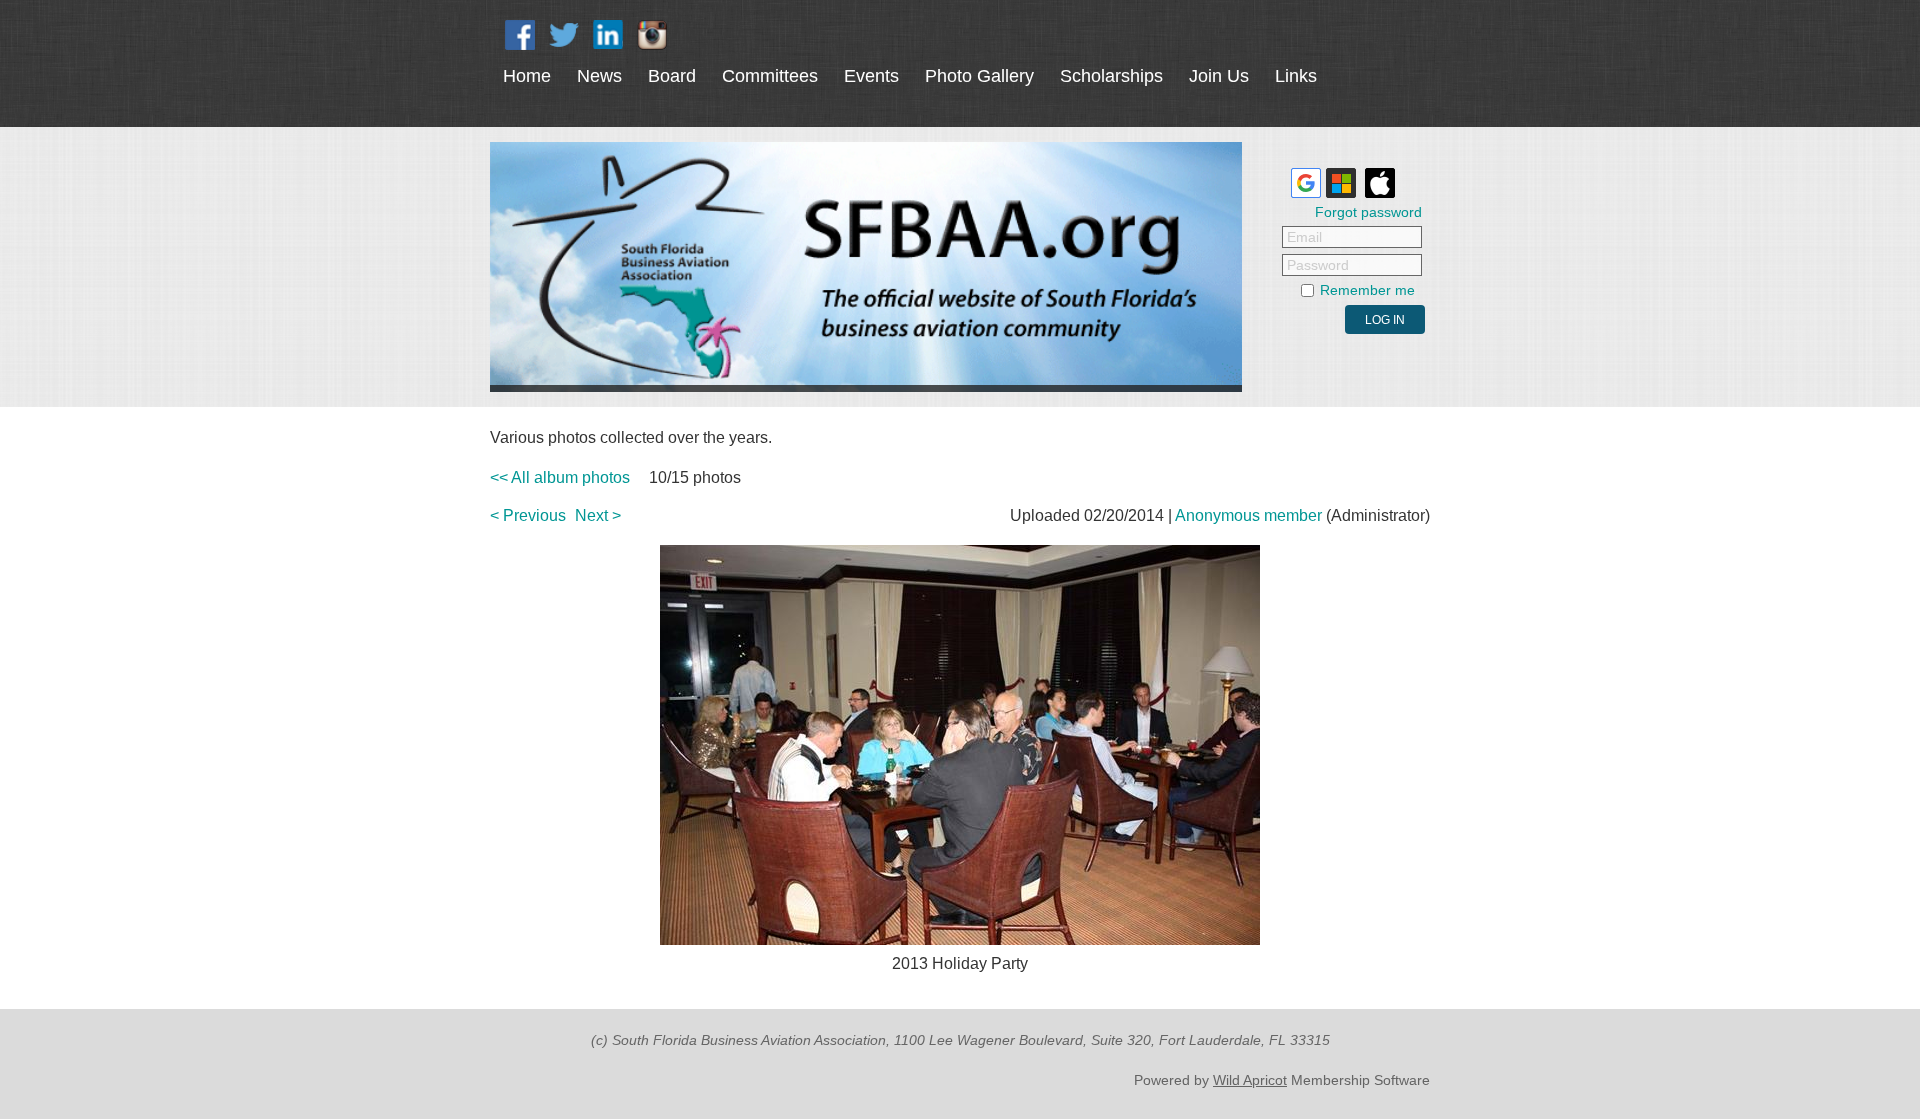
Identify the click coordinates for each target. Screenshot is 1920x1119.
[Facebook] (520, 35)
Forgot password (1368, 212)
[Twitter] (564, 35)
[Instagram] (652, 35)
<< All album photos (560, 477)
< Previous (528, 515)
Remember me (1367, 290)
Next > (598, 515)
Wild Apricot (1250, 1080)
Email (1304, 237)
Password (1318, 265)
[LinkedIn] (608, 35)
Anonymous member (1248, 515)
